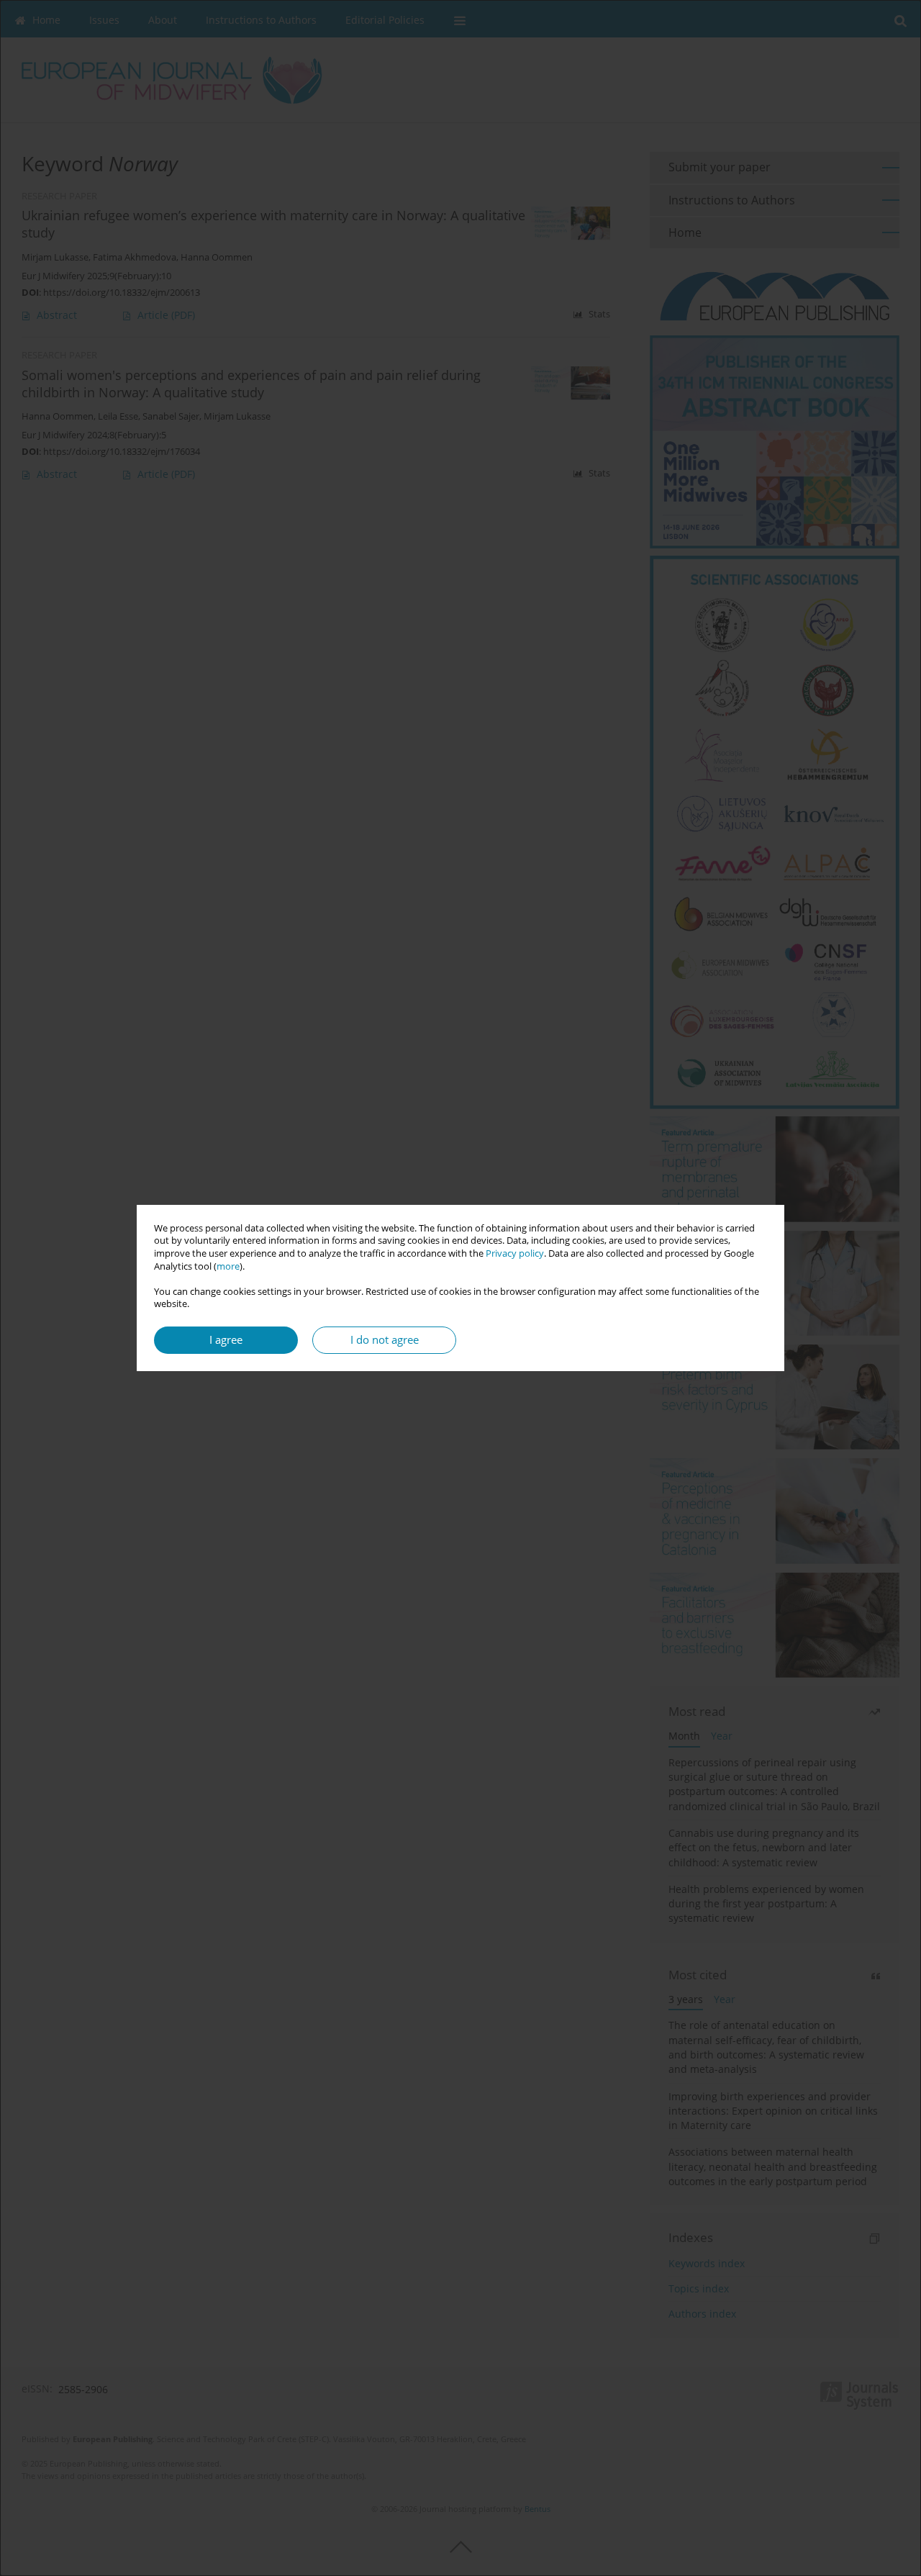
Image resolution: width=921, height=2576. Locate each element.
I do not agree (385, 1340)
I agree (226, 1340)
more (228, 1266)
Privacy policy (515, 1253)
